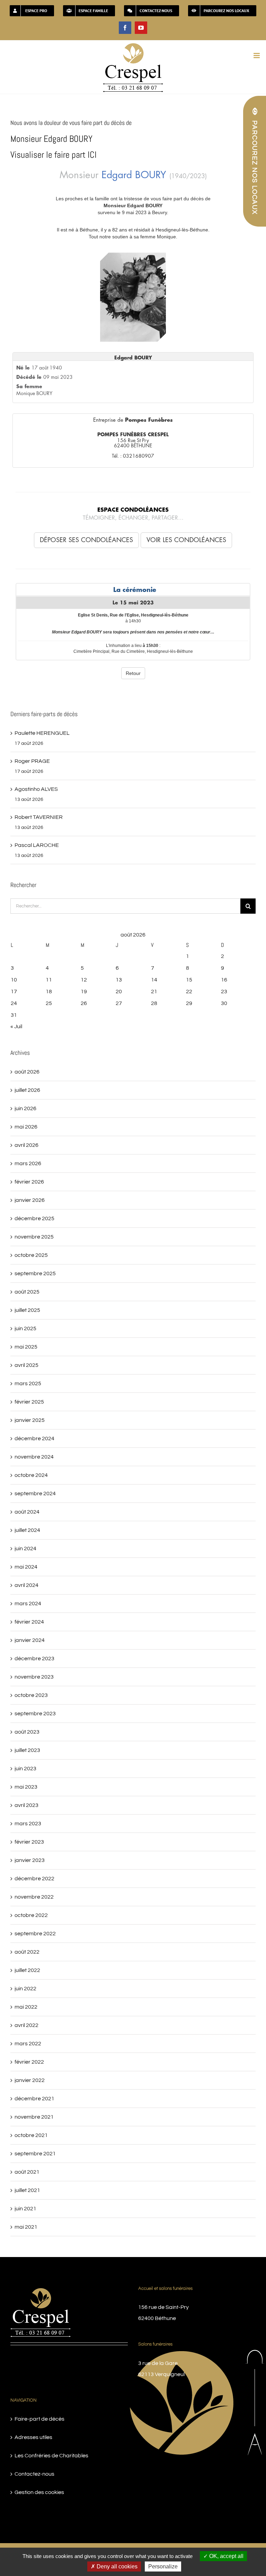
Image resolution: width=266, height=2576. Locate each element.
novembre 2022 (34, 1897)
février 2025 (29, 1402)
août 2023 (27, 1732)
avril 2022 (26, 2025)
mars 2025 (28, 1383)
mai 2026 (26, 1127)
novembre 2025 (34, 1237)
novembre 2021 (34, 2117)
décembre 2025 (34, 1218)
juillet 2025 (27, 1310)
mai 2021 (26, 2227)
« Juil (16, 1026)
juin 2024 (25, 1549)
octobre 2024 (31, 1475)
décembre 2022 (34, 1879)
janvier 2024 (30, 1640)
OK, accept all (226, 2556)
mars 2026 (28, 1163)
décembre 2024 (34, 1438)
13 (119, 980)
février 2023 (29, 1842)
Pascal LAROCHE (37, 845)
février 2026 (29, 1182)
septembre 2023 (35, 1714)
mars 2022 (28, 2044)
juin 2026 (25, 1108)
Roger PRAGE (32, 761)
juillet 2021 (27, 2190)
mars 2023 (28, 1824)
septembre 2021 (35, 2154)
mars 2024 (28, 1604)
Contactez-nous (34, 2474)
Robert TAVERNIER (39, 817)
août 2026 (27, 1072)
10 (14, 980)
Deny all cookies (116, 2566)
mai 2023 (26, 1787)
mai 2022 (26, 2007)
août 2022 (27, 1952)
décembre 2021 (34, 2099)
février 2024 (29, 1622)
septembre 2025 (35, 1273)
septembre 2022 (35, 1934)
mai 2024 (26, 1567)
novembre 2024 (34, 1457)
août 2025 (27, 1292)
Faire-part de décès (39, 2419)
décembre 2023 (34, 1659)
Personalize (163, 2566)
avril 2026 (26, 1145)
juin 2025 (25, 1328)
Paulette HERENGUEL (42, 733)
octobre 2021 (31, 2135)
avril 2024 (26, 1585)
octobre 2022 (31, 1915)
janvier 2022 (30, 2080)
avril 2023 (26, 1805)
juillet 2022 (27, 1970)
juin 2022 (25, 1989)
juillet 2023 (27, 1750)
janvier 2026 (30, 1200)
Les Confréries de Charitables (51, 2456)
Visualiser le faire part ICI (54, 155)
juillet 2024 (27, 1530)
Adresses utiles (33, 2437)
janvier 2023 (30, 1860)
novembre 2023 (34, 1677)
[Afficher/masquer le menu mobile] (257, 56)
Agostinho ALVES (36, 789)
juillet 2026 (27, 1090)
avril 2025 (26, 1365)
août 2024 (27, 1512)
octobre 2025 (31, 1255)
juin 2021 (25, 2209)
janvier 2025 (30, 1420)
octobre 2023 (31, 1695)
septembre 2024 (35, 1493)
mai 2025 (26, 1347)
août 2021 (27, 2172)
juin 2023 (25, 1769)
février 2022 (29, 2062)
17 (14, 992)
